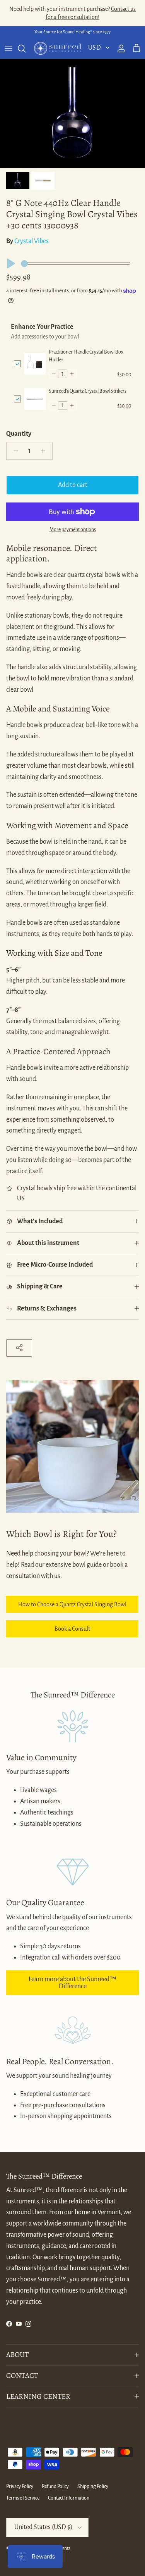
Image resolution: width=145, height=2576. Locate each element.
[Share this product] (19, 1348)
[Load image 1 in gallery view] (72, 113)
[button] (54, 374)
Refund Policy (55, 2486)
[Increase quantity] (45, 451)
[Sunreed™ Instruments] (58, 48)
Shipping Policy (93, 2486)
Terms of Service (23, 2498)
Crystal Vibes (32, 241)
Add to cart (73, 485)
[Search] (26, 48)
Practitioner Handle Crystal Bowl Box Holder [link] (86, 356)
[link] (35, 363)
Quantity (19, 434)
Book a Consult (72, 1629)
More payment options (73, 530)
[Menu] (9, 48)
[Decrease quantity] (14, 451)
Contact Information (69, 2498)
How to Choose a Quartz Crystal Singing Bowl (72, 1604)
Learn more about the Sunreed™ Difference (72, 1983)
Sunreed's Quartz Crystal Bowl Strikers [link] (88, 391)
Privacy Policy (20, 2486)
